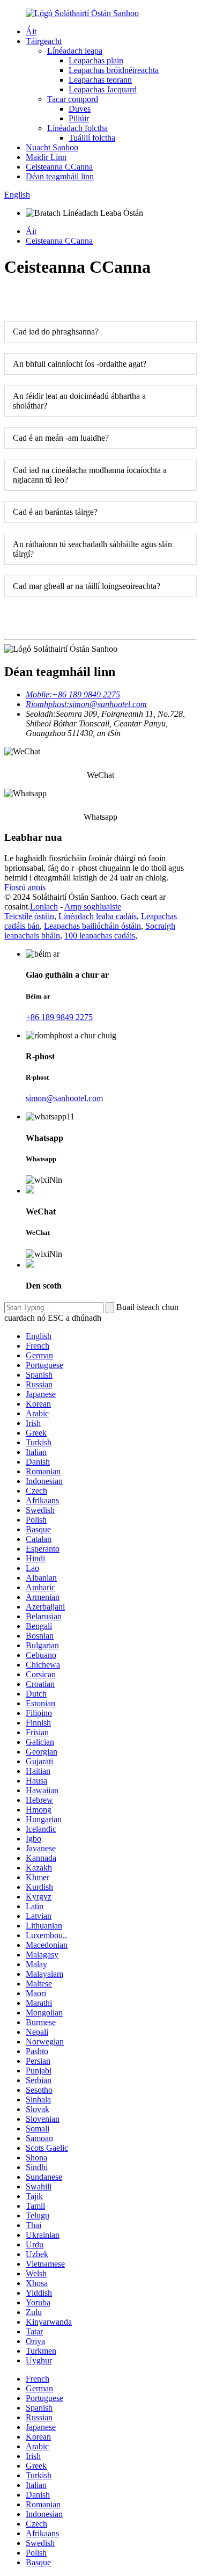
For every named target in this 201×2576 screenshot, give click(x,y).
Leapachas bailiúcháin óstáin (92, 926)
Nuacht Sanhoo (52, 147)
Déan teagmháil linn (60, 176)
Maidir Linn (46, 157)
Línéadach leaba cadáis (98, 916)
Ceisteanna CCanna (59, 167)
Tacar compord (73, 99)
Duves (80, 109)
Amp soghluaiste (93, 907)
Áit (31, 31)
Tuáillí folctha (92, 138)
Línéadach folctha (77, 128)
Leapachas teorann (100, 80)
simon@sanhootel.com (64, 1098)
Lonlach (44, 907)
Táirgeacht (44, 41)
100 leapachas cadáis (100, 936)
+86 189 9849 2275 (59, 1017)
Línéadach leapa (75, 51)
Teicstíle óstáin (29, 916)
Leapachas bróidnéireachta (114, 70)
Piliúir (79, 118)
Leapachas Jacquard (103, 89)
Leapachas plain (96, 60)
